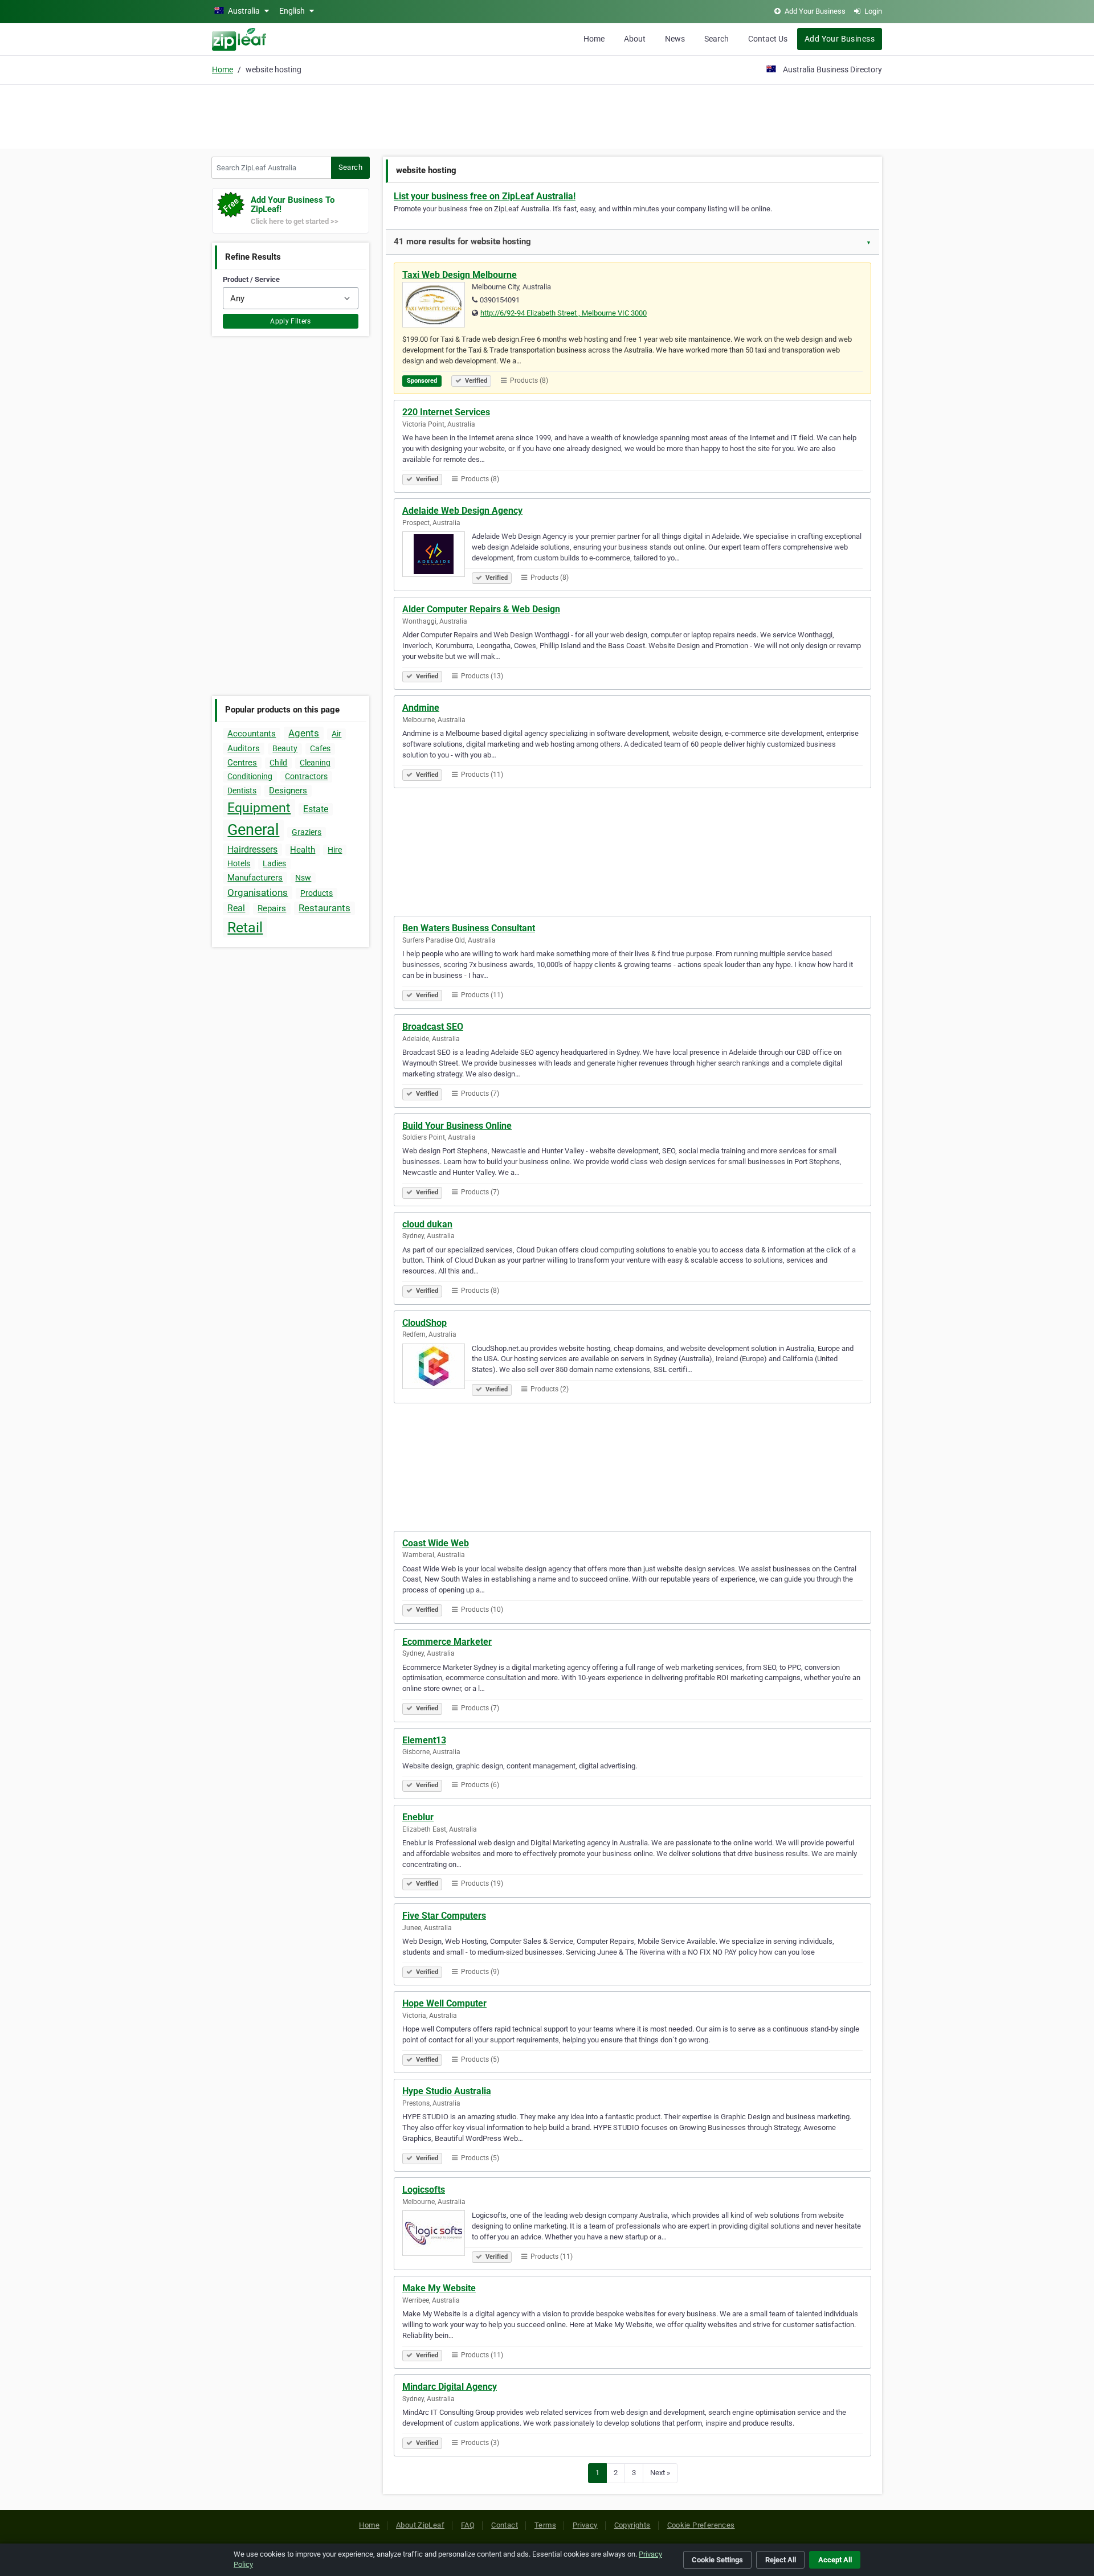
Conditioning (250, 776)
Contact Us (768, 39)
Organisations (258, 892)
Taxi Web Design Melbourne (460, 275)
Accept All (835, 2560)
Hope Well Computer (444, 2003)
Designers (288, 791)
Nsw (303, 878)
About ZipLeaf (420, 2525)
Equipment (259, 808)
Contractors (306, 776)
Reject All (781, 2560)
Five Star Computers (444, 1916)
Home (594, 39)
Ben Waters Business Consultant (469, 928)
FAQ (468, 2525)
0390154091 (500, 300)
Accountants (252, 734)
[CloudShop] (437, 1368)
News (675, 39)
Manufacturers (255, 878)
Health (303, 850)
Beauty (285, 748)
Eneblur (418, 1817)
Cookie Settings (717, 2560)
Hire (335, 850)
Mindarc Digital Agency (450, 2387)
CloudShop (424, 1323)
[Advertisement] (547, 115)
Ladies (274, 863)
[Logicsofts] (437, 2235)
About (635, 39)
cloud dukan (427, 1224)
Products (317, 893)
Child (278, 763)
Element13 (424, 1740)
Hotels (239, 863)
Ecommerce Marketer (447, 1642)
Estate (316, 809)
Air (336, 734)
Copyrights (632, 2525)
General (253, 830)
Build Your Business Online (457, 1126)
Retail (245, 927)
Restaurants (324, 908)
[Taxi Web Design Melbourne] (437, 306)
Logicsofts (424, 2190)
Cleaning (315, 763)
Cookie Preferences (701, 2525)
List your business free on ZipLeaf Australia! (485, 196)
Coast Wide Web (436, 1543)
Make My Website (439, 2288)
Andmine (421, 708)
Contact (505, 2525)
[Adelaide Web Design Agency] (437, 556)
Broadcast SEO (433, 1027)
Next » (660, 2473)
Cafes (320, 748)
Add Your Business (840, 39)
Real (236, 908)
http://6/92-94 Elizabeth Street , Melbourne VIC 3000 (564, 313)
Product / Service (251, 279)
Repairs (272, 908)
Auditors (244, 748)
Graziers (307, 832)
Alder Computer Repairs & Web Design (481, 609)
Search (717, 39)
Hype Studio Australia (447, 2091)
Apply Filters (291, 321)
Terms (545, 2525)
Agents (304, 733)
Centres (242, 763)
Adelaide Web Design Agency (462, 511)
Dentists (242, 791)
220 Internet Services (446, 412)
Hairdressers (252, 849)
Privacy (585, 2525)
